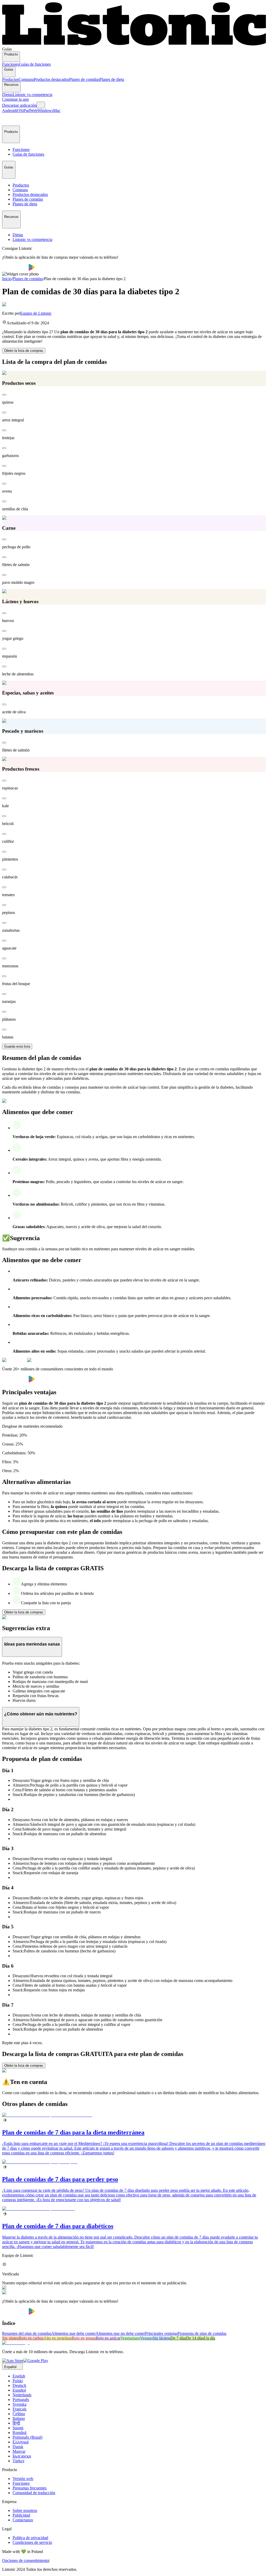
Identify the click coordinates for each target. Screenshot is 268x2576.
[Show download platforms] (41, 105)
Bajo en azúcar (108, 2338)
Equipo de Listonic (36, 313)
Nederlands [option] (22, 2395)
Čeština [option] (19, 2414)
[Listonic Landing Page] (134, 44)
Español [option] (19, 2390)
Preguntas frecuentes (30, 2488)
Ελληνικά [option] (21, 2442)
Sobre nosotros (25, 2510)
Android (9, 111)
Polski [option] (18, 2381)
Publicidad (21, 2515)
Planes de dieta (112, 79)
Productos (10, 79)
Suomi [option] (18, 2428)
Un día (210, 2338)
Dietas (7, 95)
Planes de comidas (84, 79)
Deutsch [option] (19, 2385)
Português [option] (21, 2400)
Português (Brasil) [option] (27, 2437)
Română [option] (19, 2433)
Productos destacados (51, 79)
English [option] (19, 2376)
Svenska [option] (19, 2404)
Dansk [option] (18, 2447)
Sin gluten (10, 2338)
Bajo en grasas (84, 2338)
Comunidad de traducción (34, 2493)
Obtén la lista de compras (24, 351)
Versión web (23, 2479)
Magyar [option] (19, 2451)
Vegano (146, 2338)
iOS (19, 111)
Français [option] (19, 2409)
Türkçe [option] (18, 2461)
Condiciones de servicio (32, 2542)
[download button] (15, 269)
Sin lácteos (161, 2338)
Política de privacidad (30, 2538)
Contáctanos (23, 2520)
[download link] (13, 2361)
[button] (8, 119)
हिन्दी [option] (16, 2423)
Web (34, 111)
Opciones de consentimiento (25, 2560)
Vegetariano (130, 2338)
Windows (45, 111)
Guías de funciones (35, 64)
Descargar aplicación (19, 105)
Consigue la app (15, 99)
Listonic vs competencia (32, 95)
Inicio (7, 279)
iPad (26, 111)
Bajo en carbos (31, 2338)
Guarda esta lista (17, 1046)
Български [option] (22, 2456)
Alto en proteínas (58, 2338)
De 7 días (178, 2338)
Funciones (11, 64)
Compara (26, 79)
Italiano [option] (19, 2418)
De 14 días (195, 2338)
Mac (57, 111)
